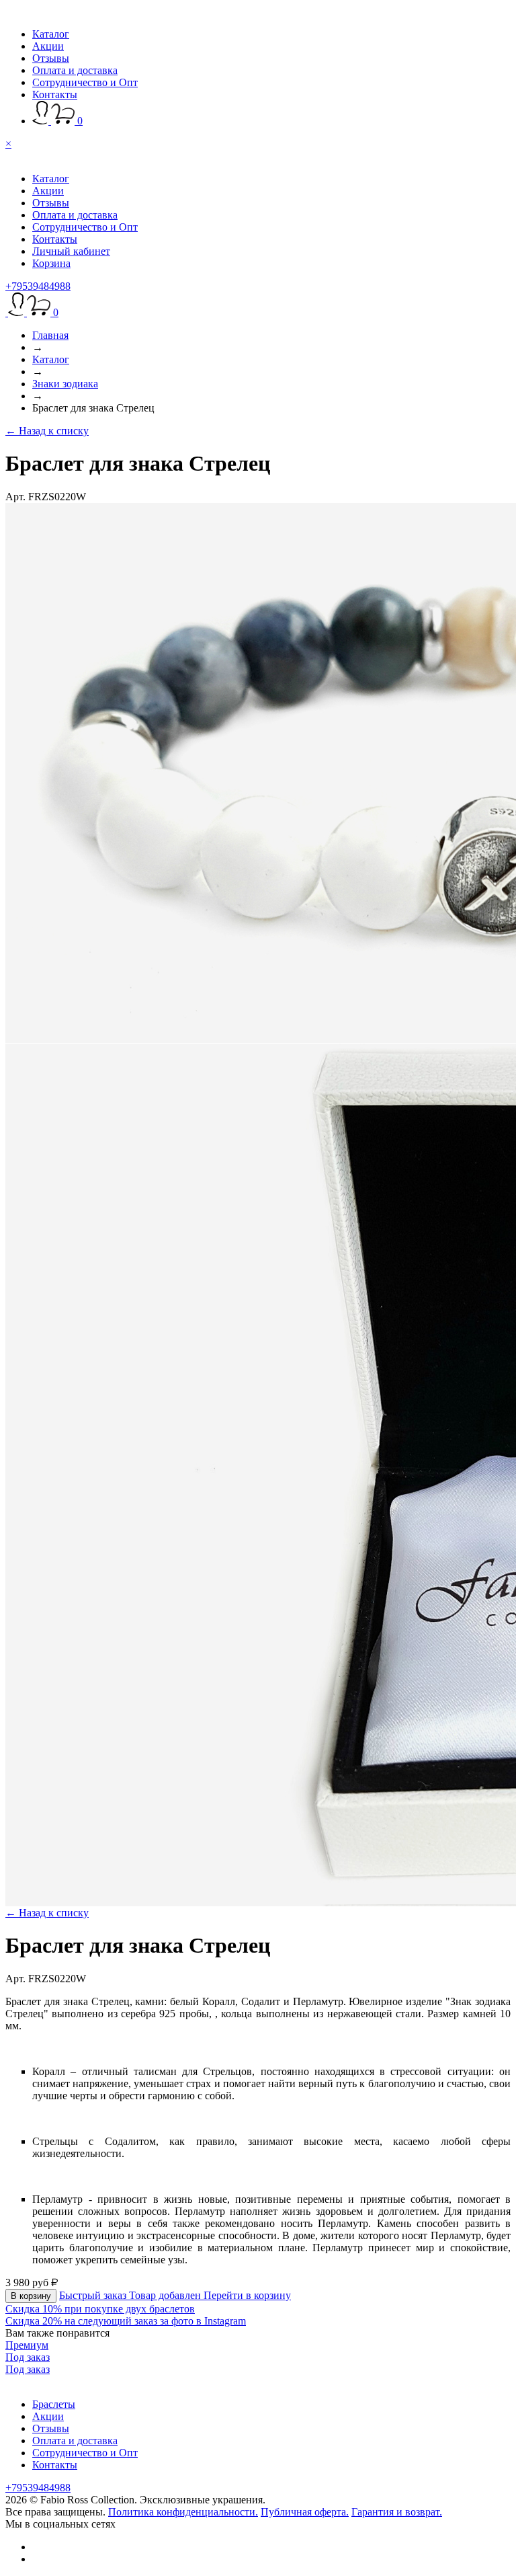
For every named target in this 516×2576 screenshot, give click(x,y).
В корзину (31, 2296)
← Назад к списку (47, 431)
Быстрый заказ (94, 2295)
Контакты (55, 94)
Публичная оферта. (305, 2512)
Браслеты (54, 2404)
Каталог (51, 34)
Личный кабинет (71, 251)
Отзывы (51, 58)
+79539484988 (38, 286)
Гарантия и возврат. (397, 2512)
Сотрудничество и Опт (85, 82)
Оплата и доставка (75, 70)
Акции (48, 46)
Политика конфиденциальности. (183, 2512)
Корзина (51, 263)
